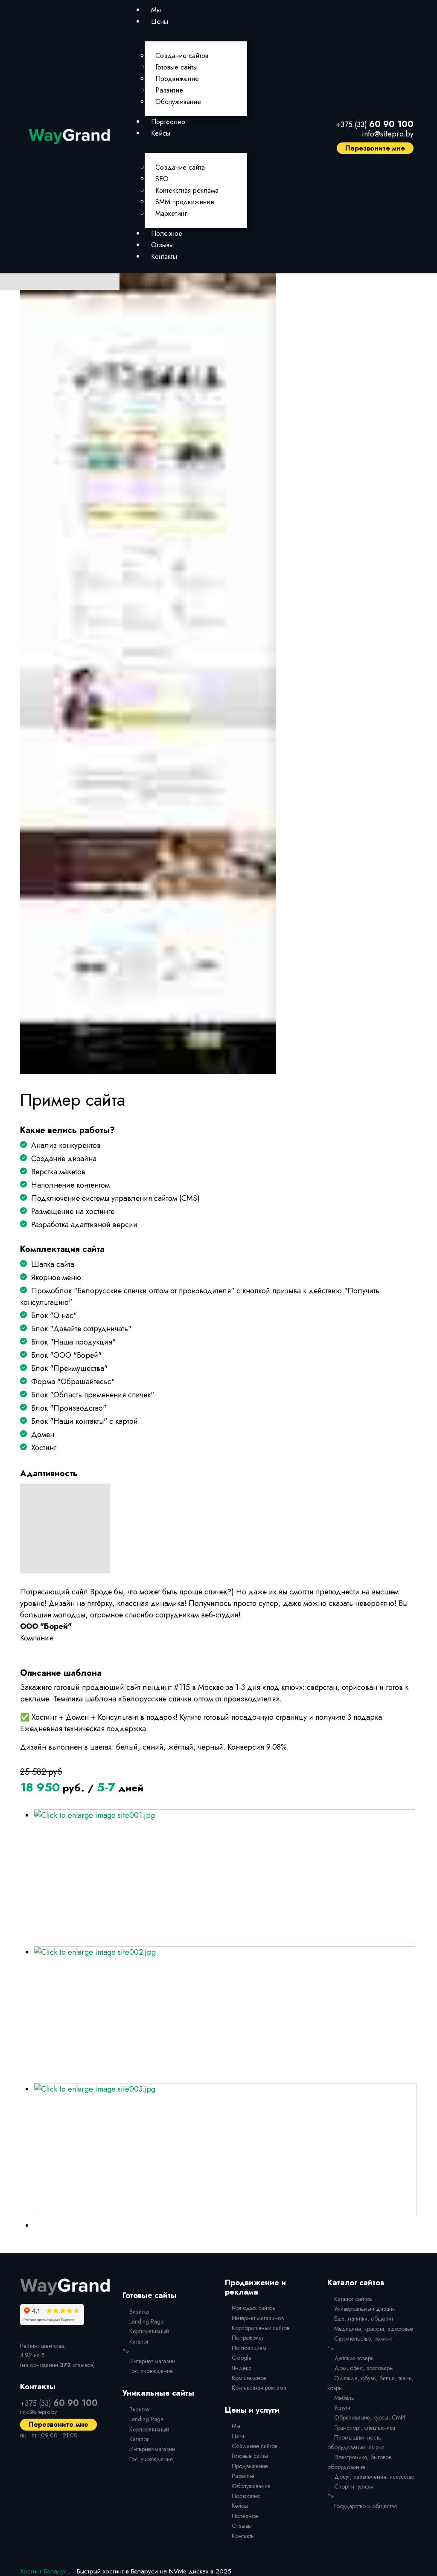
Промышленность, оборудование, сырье (356, 2442)
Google (242, 2358)
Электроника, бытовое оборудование (360, 2462)
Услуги (342, 2408)
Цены (160, 22)
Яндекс (242, 2368)
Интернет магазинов (258, 2318)
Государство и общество (366, 2506)
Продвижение (177, 79)
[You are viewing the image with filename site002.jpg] (224, 2013)
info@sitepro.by (388, 134)
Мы (156, 10)
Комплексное (249, 2378)
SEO (162, 179)
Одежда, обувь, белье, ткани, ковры (370, 2383)
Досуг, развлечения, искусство (374, 2477)
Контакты (164, 256)
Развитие (169, 90)
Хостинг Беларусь (45, 2571)
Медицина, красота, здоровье (374, 2329)
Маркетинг (171, 213)
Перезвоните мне (375, 148)
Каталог (139, 2341)
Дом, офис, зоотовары (364, 2368)
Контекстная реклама (187, 190)
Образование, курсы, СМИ (370, 2417)
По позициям (249, 2348)
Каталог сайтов (353, 2299)
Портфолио (168, 122)
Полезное (167, 233)
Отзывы (162, 245)
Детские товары (354, 2358)
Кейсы (161, 133)
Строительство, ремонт (363, 2338)
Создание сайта (180, 167)
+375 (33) (375, 125)
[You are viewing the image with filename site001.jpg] (224, 1876)
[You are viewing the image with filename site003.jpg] (225, 2150)
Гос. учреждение (151, 2371)
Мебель (344, 2398)
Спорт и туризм (354, 2486)
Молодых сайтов (253, 2308)
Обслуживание (178, 102)
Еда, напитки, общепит (364, 2318)
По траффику (248, 2338)
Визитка (139, 2312)
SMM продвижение (185, 202)
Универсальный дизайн (365, 2309)
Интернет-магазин (152, 2361)
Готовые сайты (176, 67)
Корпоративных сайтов (261, 2328)
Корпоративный (149, 2331)
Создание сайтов (182, 56)
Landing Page (146, 2321)
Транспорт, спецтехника (365, 2428)
